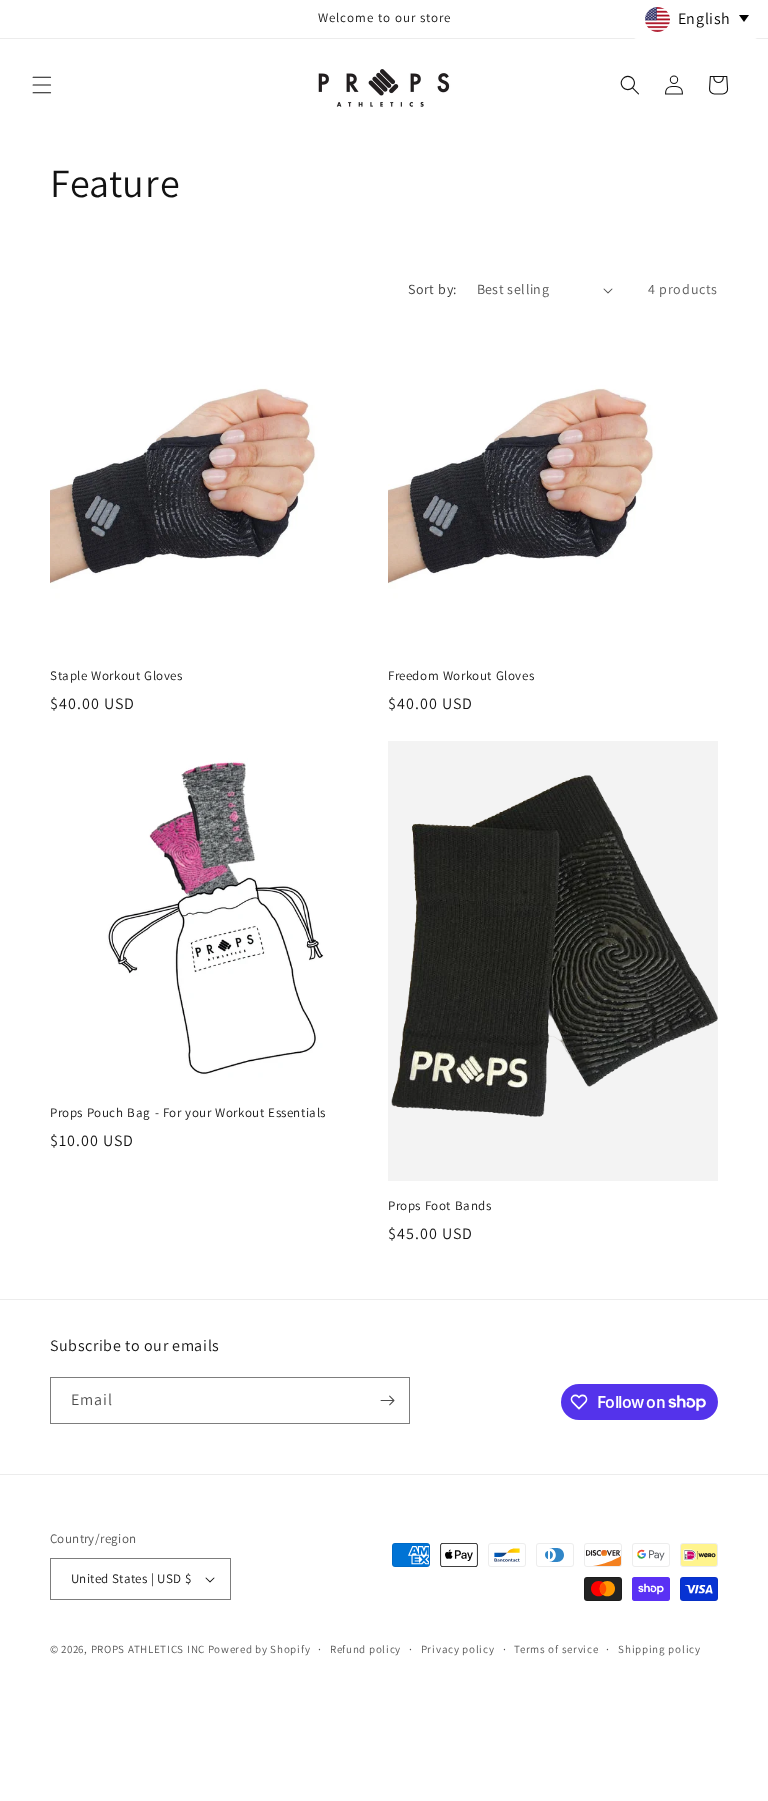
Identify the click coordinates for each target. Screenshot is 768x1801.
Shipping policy (659, 1649)
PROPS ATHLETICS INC (148, 1649)
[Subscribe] (387, 1400)
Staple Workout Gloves (116, 676)
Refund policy (365, 1649)
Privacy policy (458, 1649)
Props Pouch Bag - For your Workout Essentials (188, 1113)
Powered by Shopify (259, 1649)
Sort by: (432, 289)
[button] (42, 85)
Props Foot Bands (440, 1206)
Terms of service (556, 1649)
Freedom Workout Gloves (461, 676)
